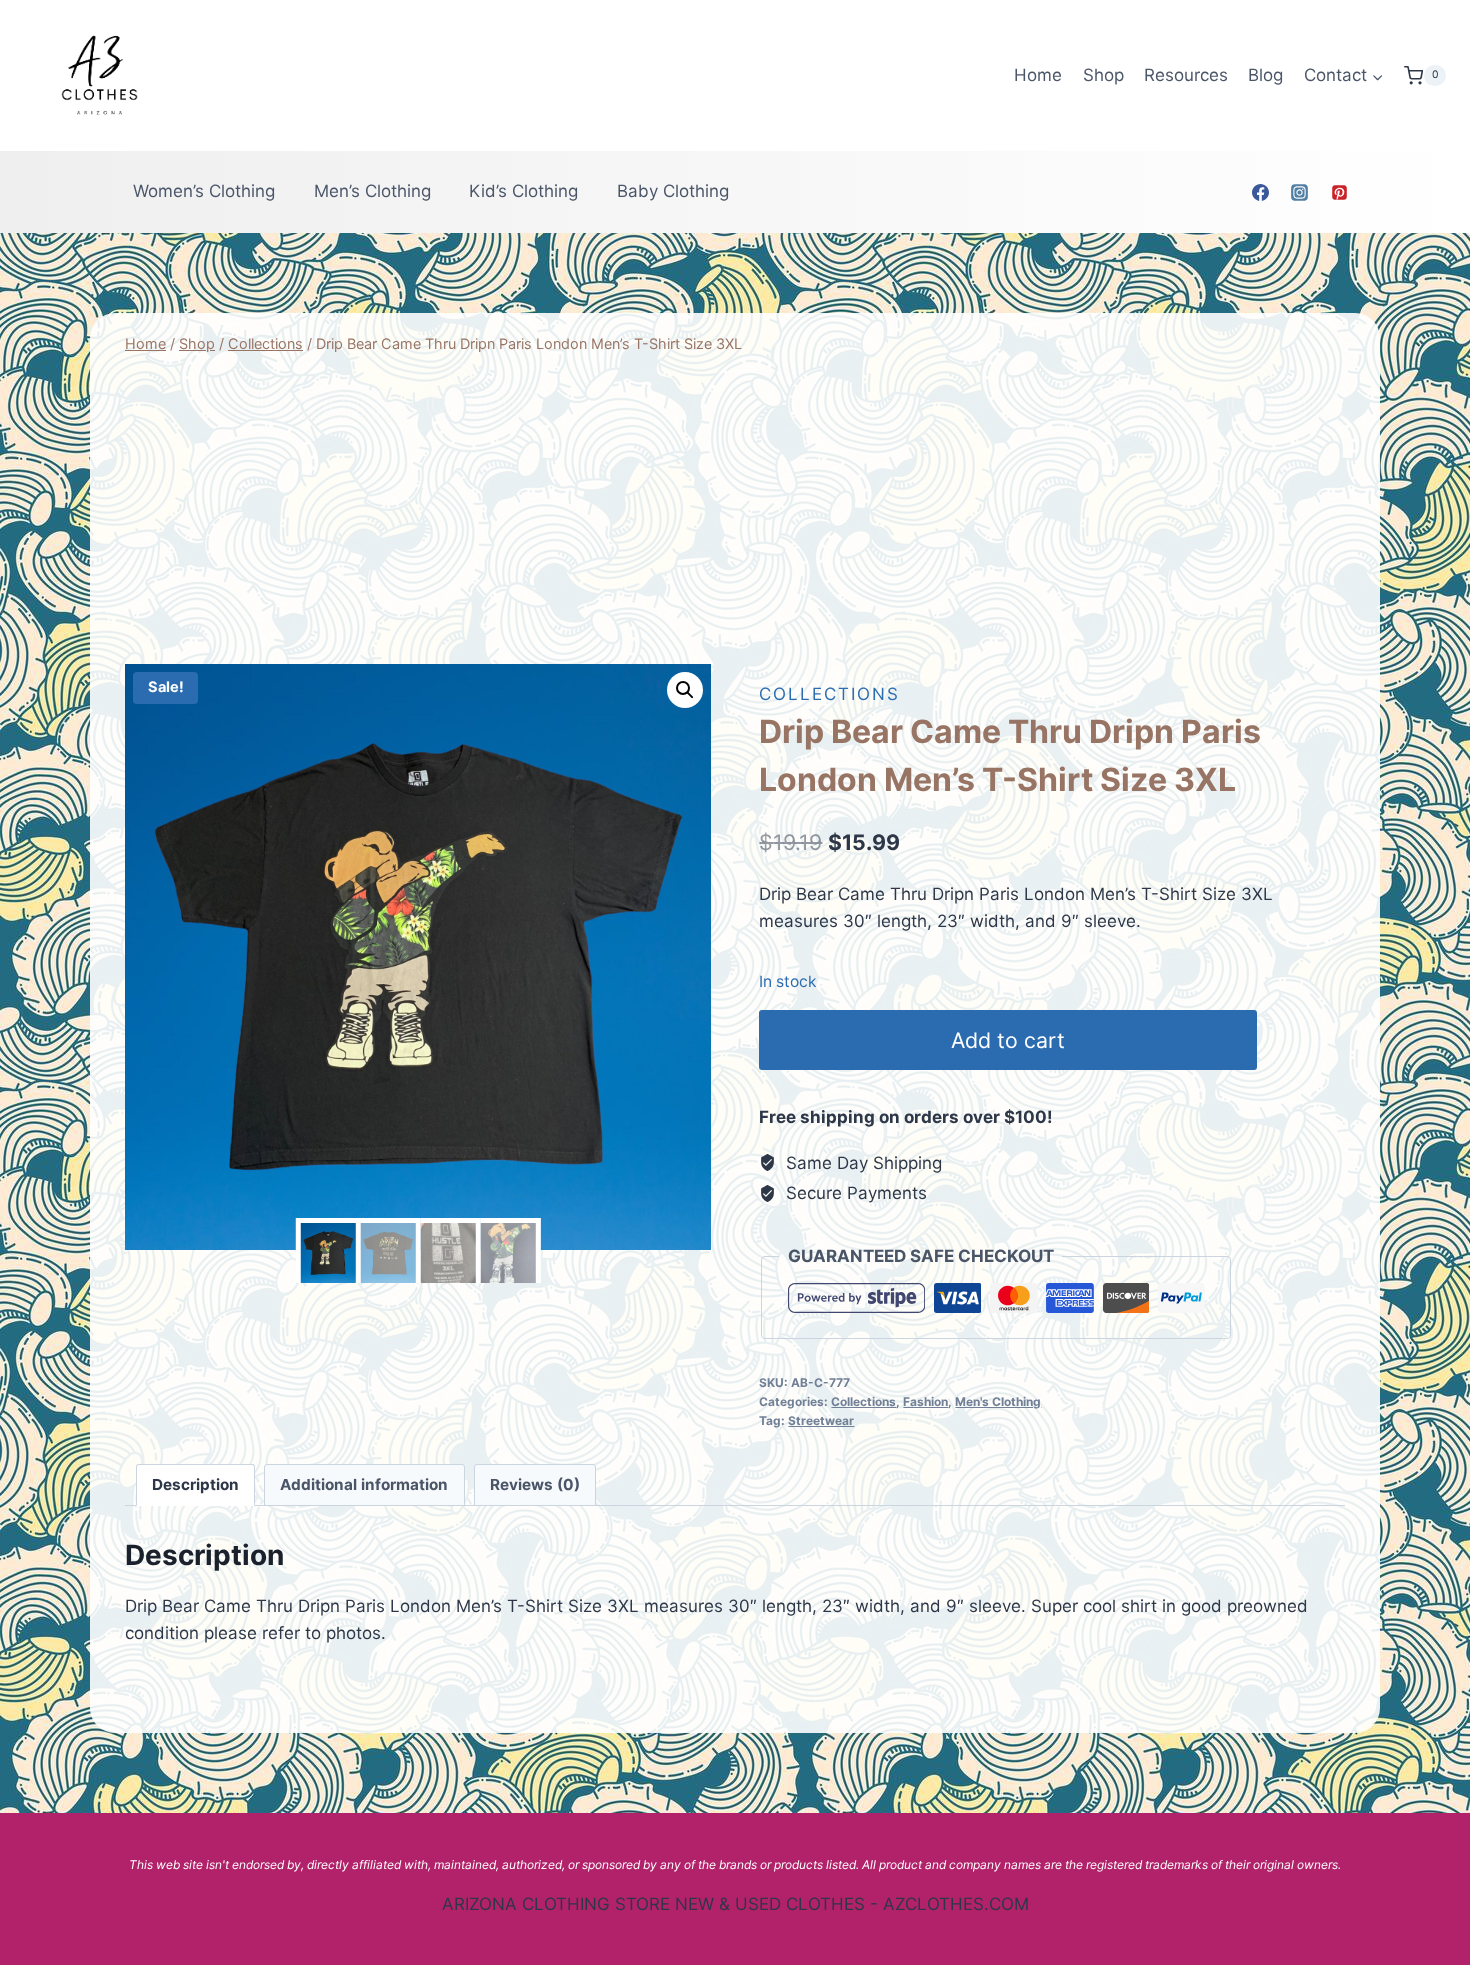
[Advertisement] (735, 510)
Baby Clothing (673, 191)
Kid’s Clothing (523, 191)
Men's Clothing (998, 1401)
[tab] (196, 1485)
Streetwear (821, 1420)
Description (195, 1484)
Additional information (364, 1484)
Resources (1186, 75)
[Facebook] (1261, 192)
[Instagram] (1300, 192)
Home (1038, 75)
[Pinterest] (1339, 192)
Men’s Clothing (372, 191)
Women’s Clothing (204, 191)
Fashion (925, 1401)
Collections (829, 694)
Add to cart (1008, 1040)
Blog (1265, 75)
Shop (1103, 75)
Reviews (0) (535, 1484)
